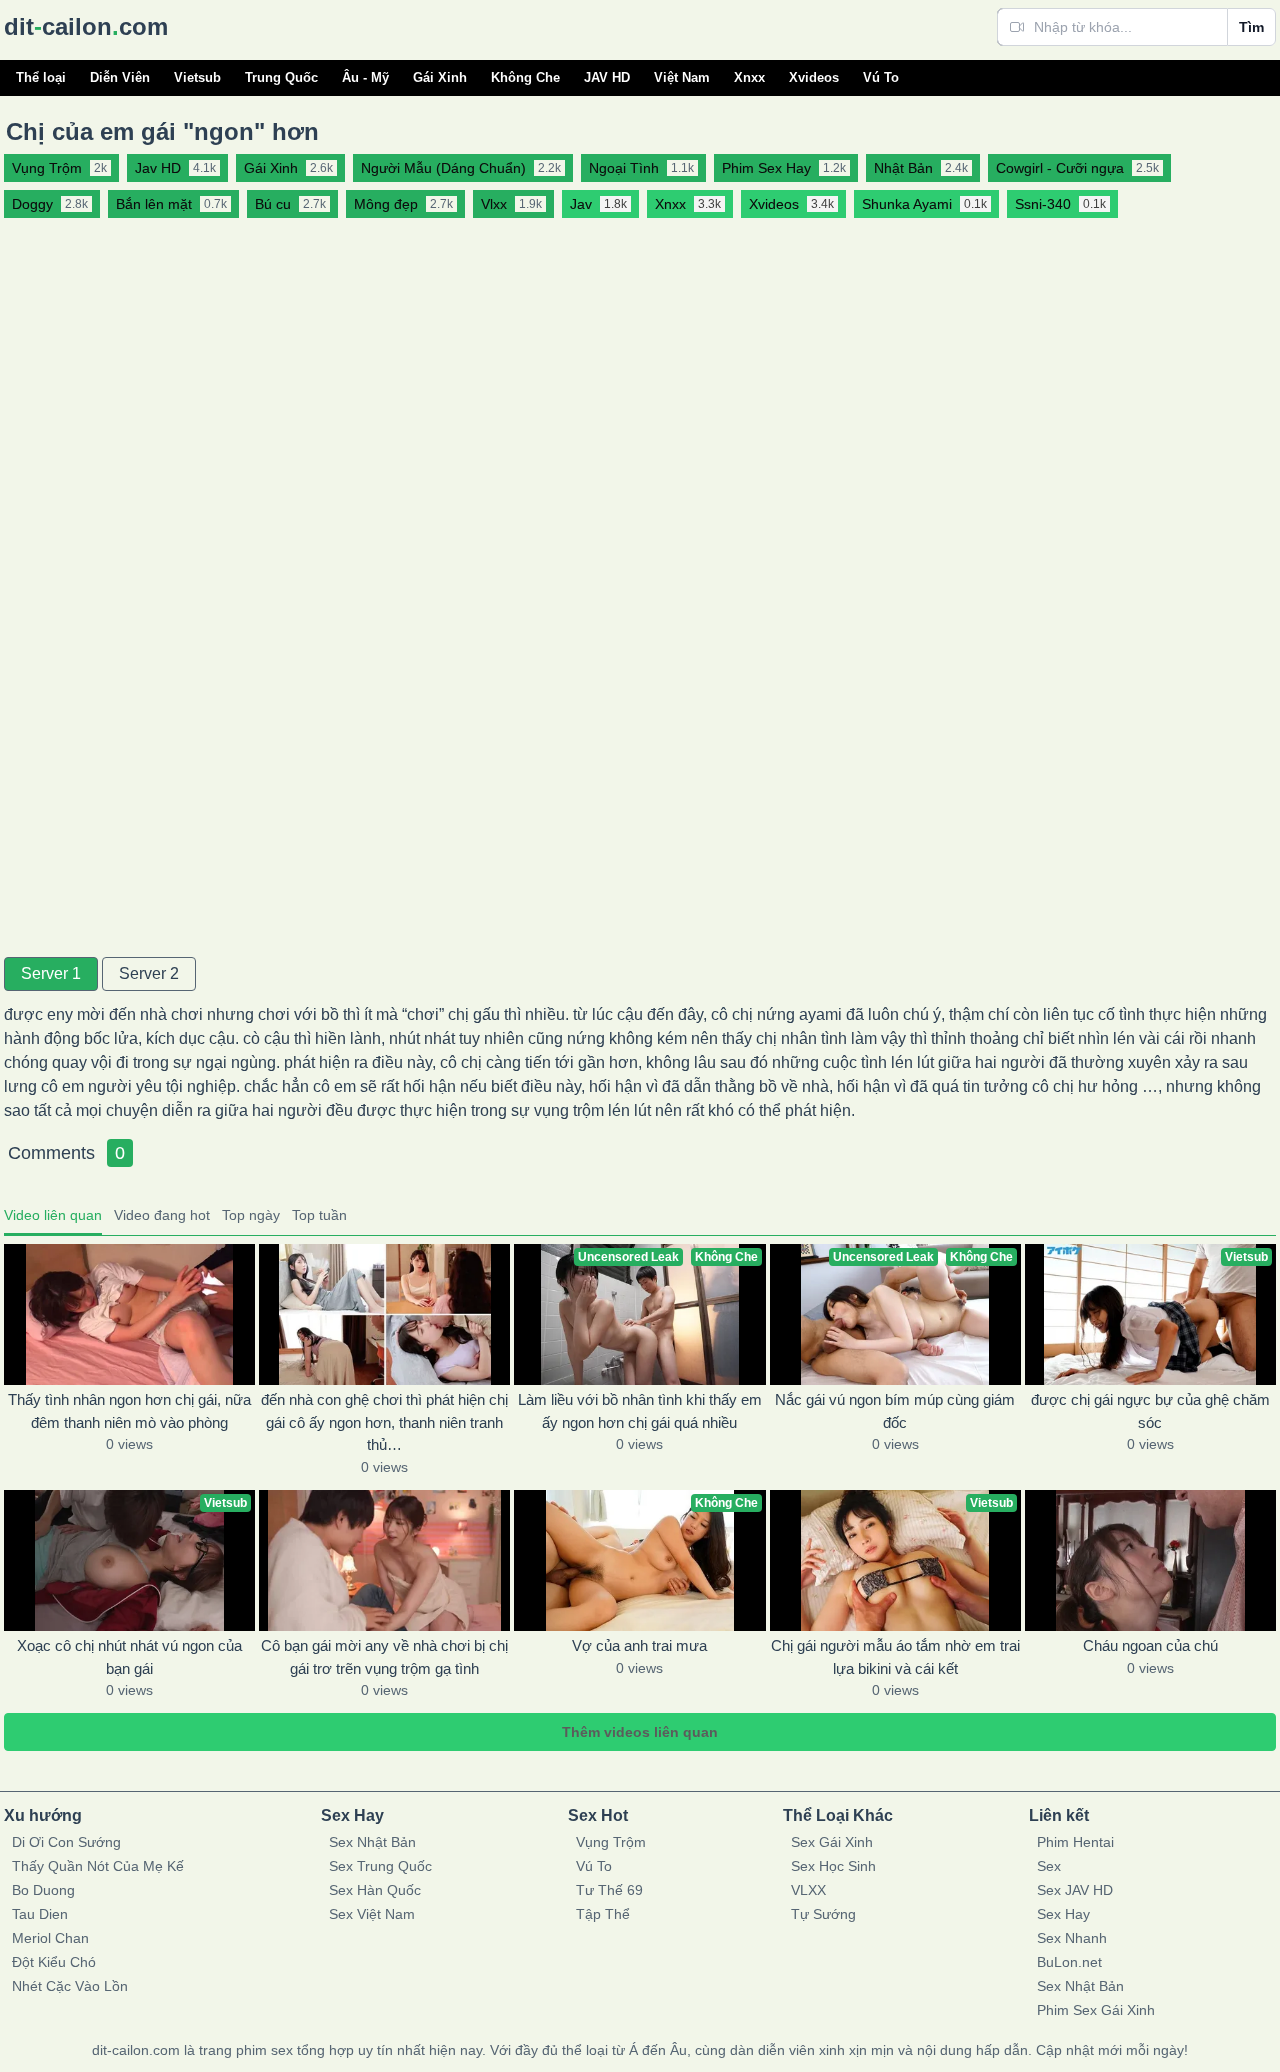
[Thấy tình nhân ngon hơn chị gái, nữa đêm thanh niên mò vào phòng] (129, 1314)
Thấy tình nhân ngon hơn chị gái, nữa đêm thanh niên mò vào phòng (129, 1411)
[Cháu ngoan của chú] (1150, 1560)
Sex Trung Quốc (380, 1866)
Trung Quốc (281, 77)
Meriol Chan (50, 1938)
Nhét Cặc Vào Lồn (70, 1986)
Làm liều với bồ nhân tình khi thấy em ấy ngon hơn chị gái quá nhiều (640, 1411)
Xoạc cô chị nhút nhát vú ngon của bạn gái (129, 1657)
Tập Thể (603, 1914)
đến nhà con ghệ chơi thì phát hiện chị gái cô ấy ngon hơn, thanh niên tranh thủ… (384, 1422)
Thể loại (41, 77)
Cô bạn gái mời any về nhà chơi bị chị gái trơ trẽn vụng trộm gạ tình (384, 1657)
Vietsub (197, 77)
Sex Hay (1063, 1914)
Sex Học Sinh (833, 1866)
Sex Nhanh (1072, 1938)
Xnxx (749, 77)
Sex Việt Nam (372, 1914)
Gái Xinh (440, 77)
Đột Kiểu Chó (54, 1962)
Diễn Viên (120, 77)
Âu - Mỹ (365, 77)
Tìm (1251, 27)
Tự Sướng (823, 1914)
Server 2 (149, 973)
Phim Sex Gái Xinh (1096, 2010)
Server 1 (51, 973)
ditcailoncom (86, 26)
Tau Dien (40, 1914)
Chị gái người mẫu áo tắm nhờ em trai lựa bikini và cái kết (895, 1657)
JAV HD (607, 77)
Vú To (881, 77)
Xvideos (814, 77)
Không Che (525, 77)
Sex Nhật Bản (372, 1842)
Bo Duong (43, 1890)
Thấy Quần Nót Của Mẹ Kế (98, 1866)
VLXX (808, 1890)
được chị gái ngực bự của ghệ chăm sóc (1150, 1411)
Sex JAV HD (1075, 1890)
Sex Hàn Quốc (375, 1890)
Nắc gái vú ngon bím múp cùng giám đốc (895, 1411)
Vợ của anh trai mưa (639, 1645)
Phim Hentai (1075, 1842)
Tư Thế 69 (609, 1890)
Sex (1049, 1866)
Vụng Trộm (611, 1842)
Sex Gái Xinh (832, 1842)
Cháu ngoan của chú (1150, 1645)
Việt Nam (682, 77)
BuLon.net (1069, 1962)
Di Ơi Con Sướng (66, 1842)
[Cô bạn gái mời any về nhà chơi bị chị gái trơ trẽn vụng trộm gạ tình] (384, 1560)
